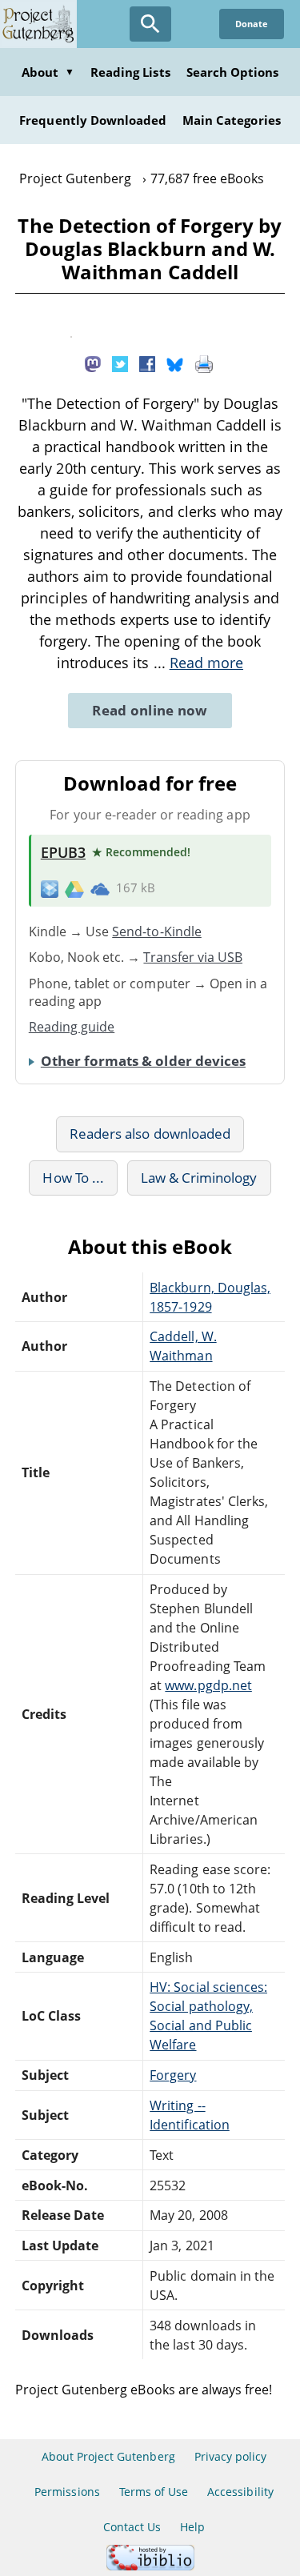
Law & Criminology (199, 1178)
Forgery (173, 2075)
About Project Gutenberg (108, 2456)
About (48, 72)
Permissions (67, 2492)
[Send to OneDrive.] (100, 888)
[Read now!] (71, 333)
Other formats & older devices (143, 1061)
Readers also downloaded (150, 1134)
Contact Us (132, 2527)
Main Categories (232, 120)
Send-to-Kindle (157, 931)
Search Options (233, 72)
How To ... (73, 1178)
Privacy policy (231, 2456)
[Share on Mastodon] (93, 363)
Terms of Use (154, 2492)
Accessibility (240, 2492)
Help (192, 2527)
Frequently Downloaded (93, 120)
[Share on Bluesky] (175, 363)
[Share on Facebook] (147, 363)
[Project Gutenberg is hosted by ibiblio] (150, 2566)
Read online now (150, 710)
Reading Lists (130, 72)
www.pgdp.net (208, 1685)
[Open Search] (150, 24)
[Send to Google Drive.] (74, 888)
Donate (252, 24)
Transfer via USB (193, 957)
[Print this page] (204, 363)
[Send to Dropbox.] (50, 889)
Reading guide (72, 1027)
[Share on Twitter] (120, 363)
